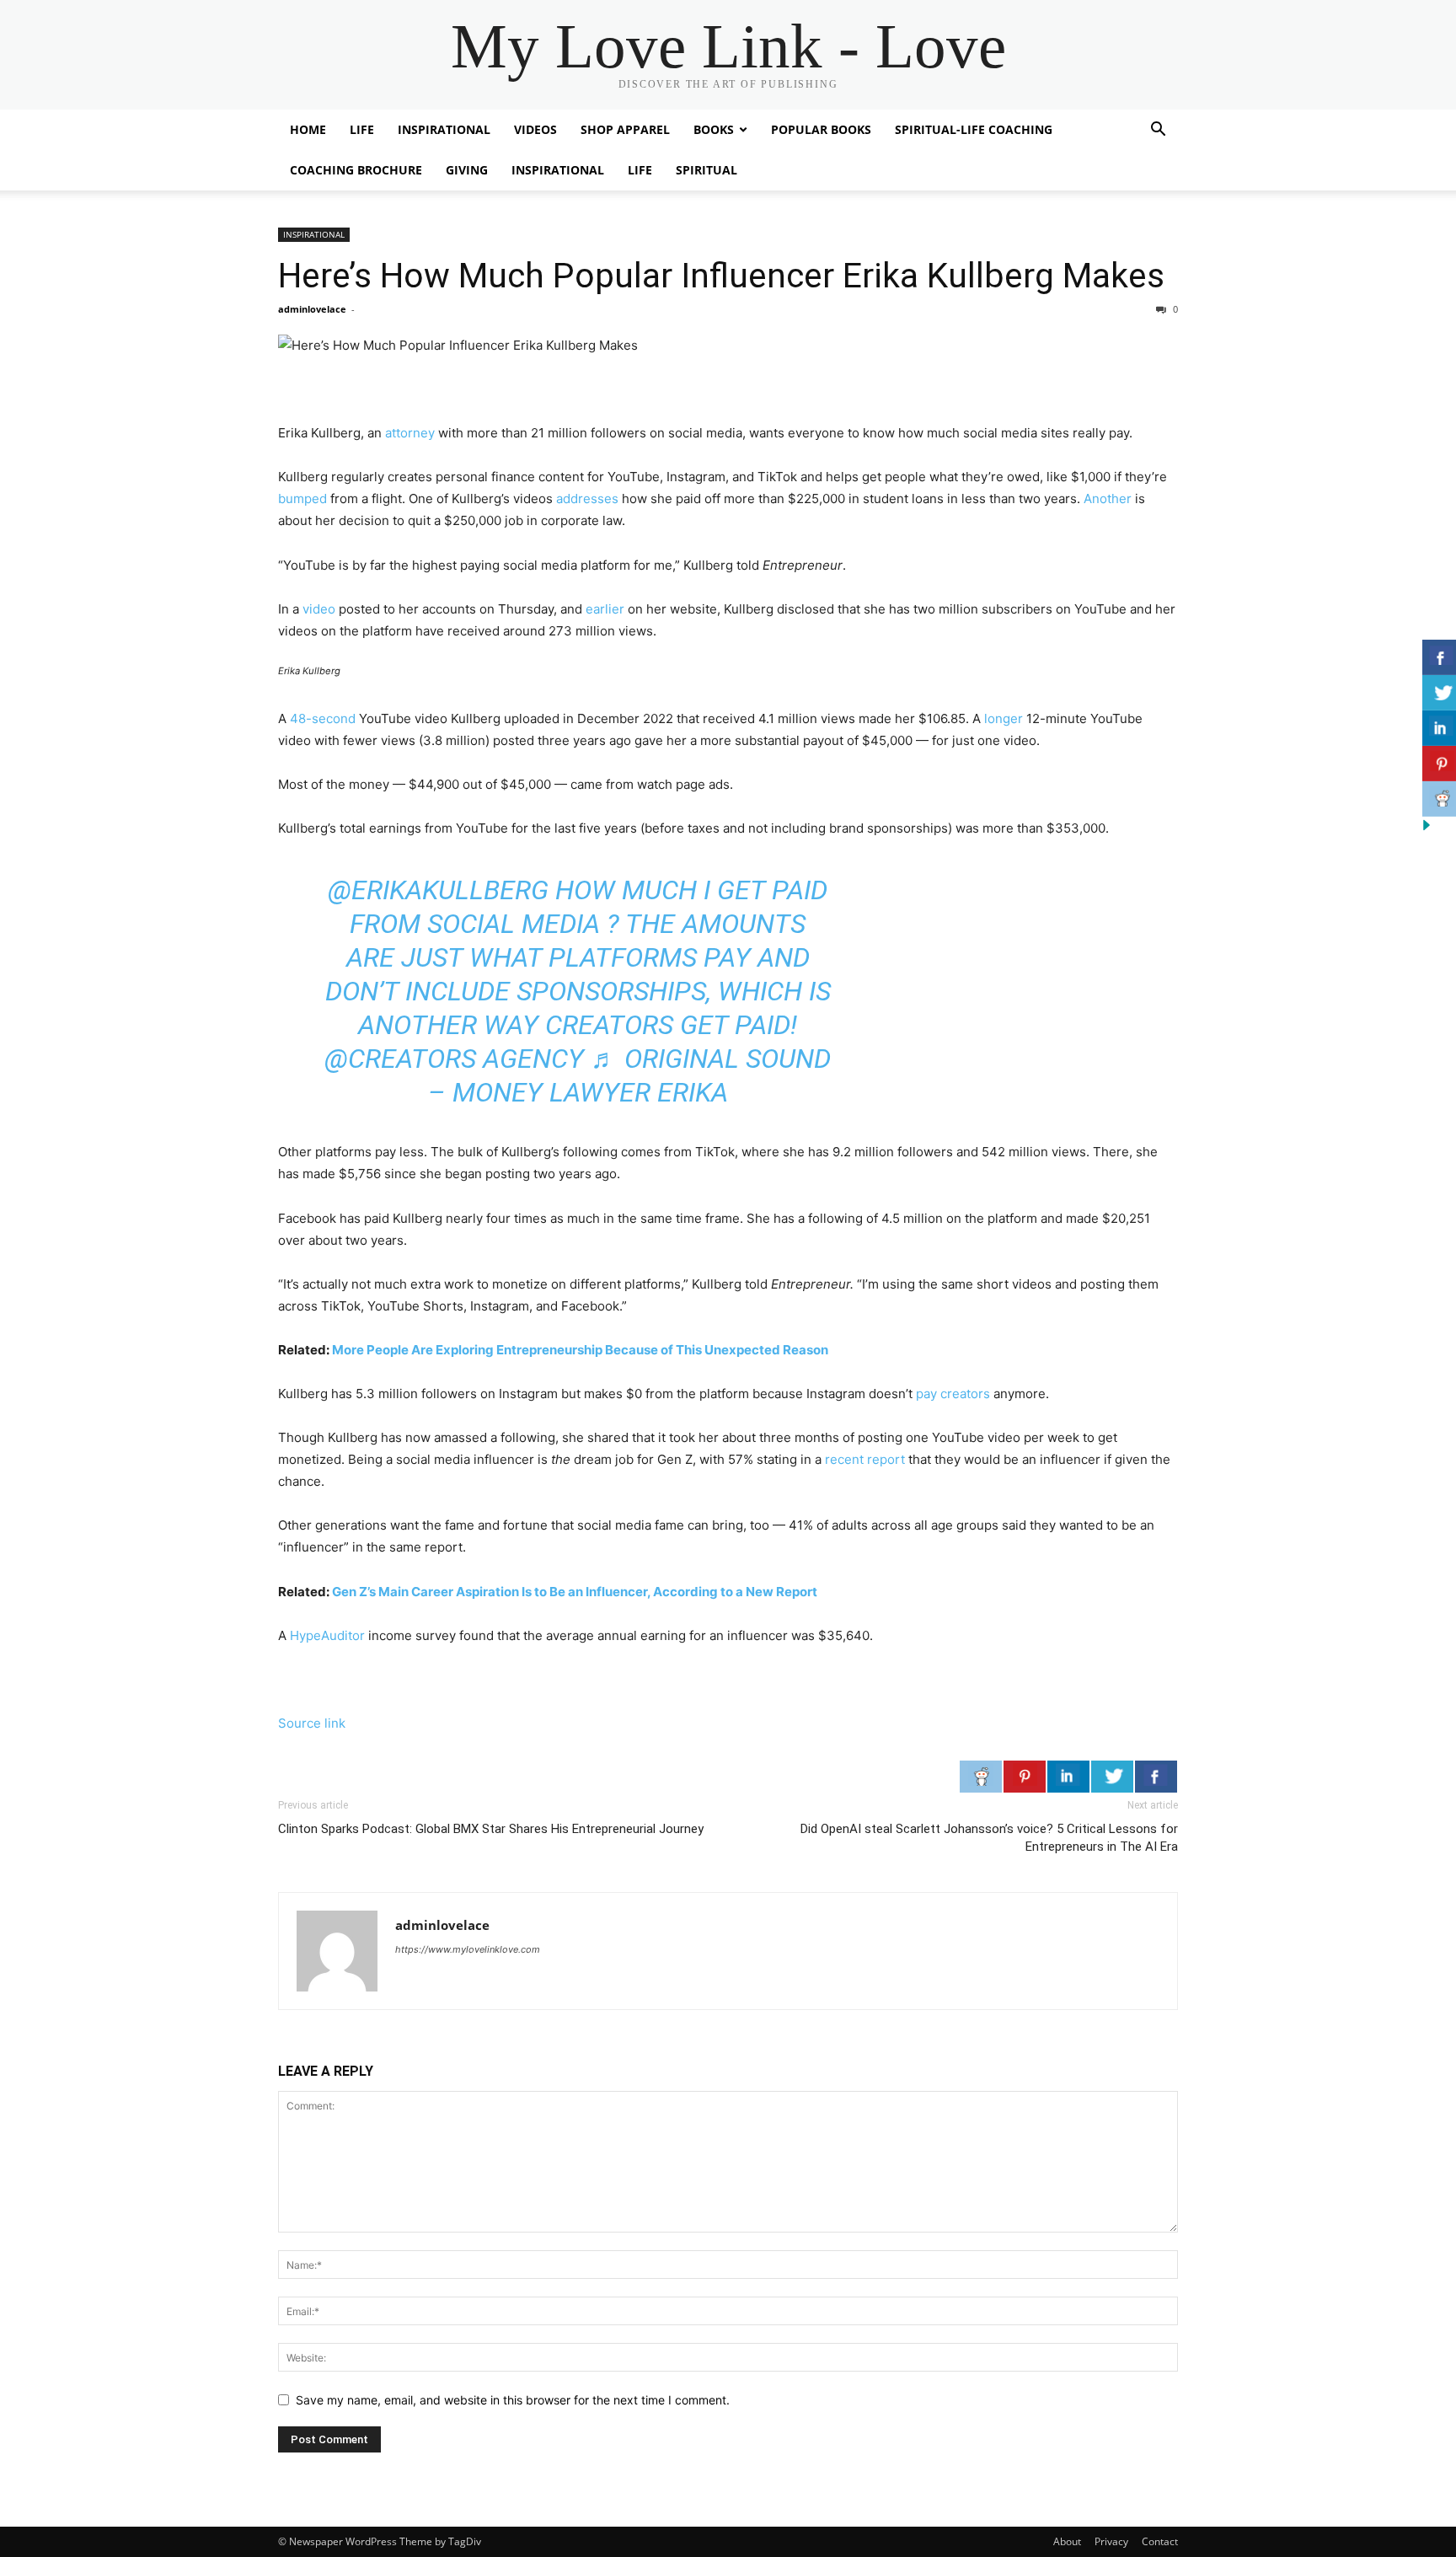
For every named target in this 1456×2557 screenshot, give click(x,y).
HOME (308, 129)
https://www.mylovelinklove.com (468, 1949)
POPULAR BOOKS (821, 129)
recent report (865, 1459)
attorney (410, 433)
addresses (587, 499)
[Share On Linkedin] (1068, 1777)
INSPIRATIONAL (444, 129)
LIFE (362, 129)
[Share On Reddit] (981, 1777)
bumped (302, 499)
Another (1108, 499)
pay (926, 1394)
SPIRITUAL (707, 170)
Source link (312, 1723)
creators (964, 1394)
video (319, 609)
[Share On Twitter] (1112, 1777)
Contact (1160, 2541)
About (1067, 2541)
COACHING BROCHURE (356, 170)
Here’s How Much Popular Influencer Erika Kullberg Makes (721, 276)
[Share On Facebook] (1156, 1777)
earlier (605, 609)
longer (1004, 718)
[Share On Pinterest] (1025, 1777)
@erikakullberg (438, 890)
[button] (1158, 131)
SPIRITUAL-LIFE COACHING (974, 129)
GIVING (467, 170)
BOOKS (714, 129)
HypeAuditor (327, 1635)
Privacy (1111, 2541)
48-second (323, 718)
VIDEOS (535, 129)
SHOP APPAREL (625, 129)
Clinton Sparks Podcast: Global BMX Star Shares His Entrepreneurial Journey (491, 1829)
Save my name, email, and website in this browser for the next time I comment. (513, 2400)
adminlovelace (312, 309)
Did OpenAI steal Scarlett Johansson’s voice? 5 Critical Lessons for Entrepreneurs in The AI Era (989, 1838)
